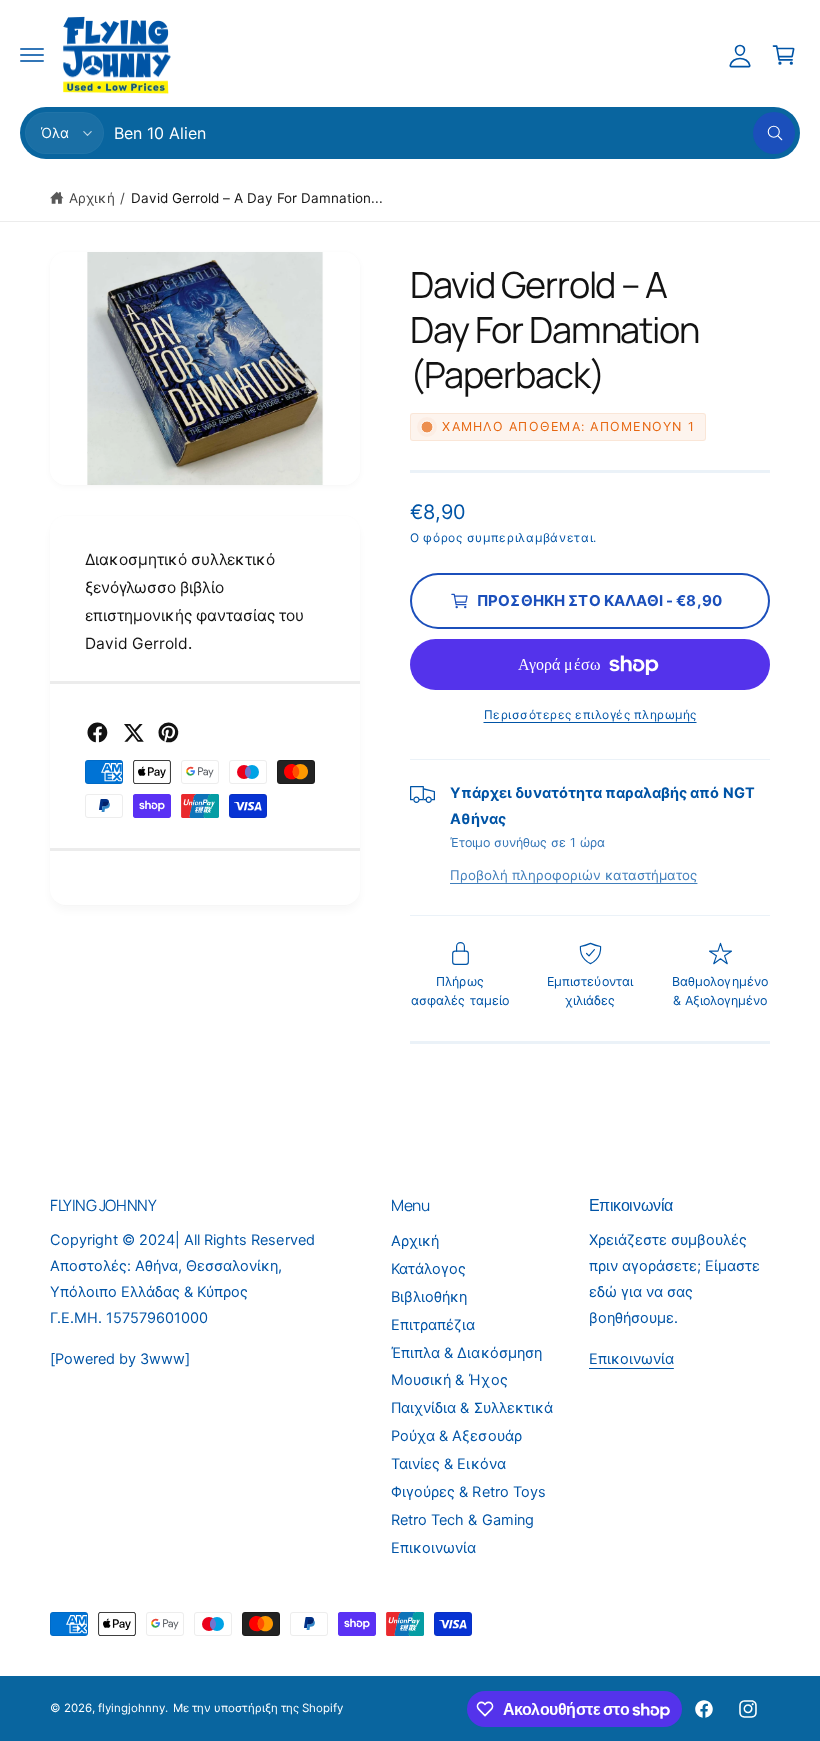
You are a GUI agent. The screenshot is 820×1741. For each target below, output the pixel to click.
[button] (32, 55)
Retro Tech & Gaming (462, 1520)
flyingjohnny (131, 1708)
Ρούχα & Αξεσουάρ (456, 1436)
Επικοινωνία (433, 1548)
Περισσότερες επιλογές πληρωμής (590, 714)
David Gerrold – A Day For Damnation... (257, 198)
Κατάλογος (428, 1269)
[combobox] (454, 133)
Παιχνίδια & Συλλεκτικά (471, 1408)
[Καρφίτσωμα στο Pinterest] (168, 732)
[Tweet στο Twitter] (133, 732)
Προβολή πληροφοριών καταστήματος (573, 875)
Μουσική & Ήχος (449, 1380)
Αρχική (92, 198)
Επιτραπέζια (433, 1325)
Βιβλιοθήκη (429, 1297)
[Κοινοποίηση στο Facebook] (97, 732)
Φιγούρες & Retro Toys (468, 1492)
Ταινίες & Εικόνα (448, 1464)
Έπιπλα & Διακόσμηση (466, 1353)
